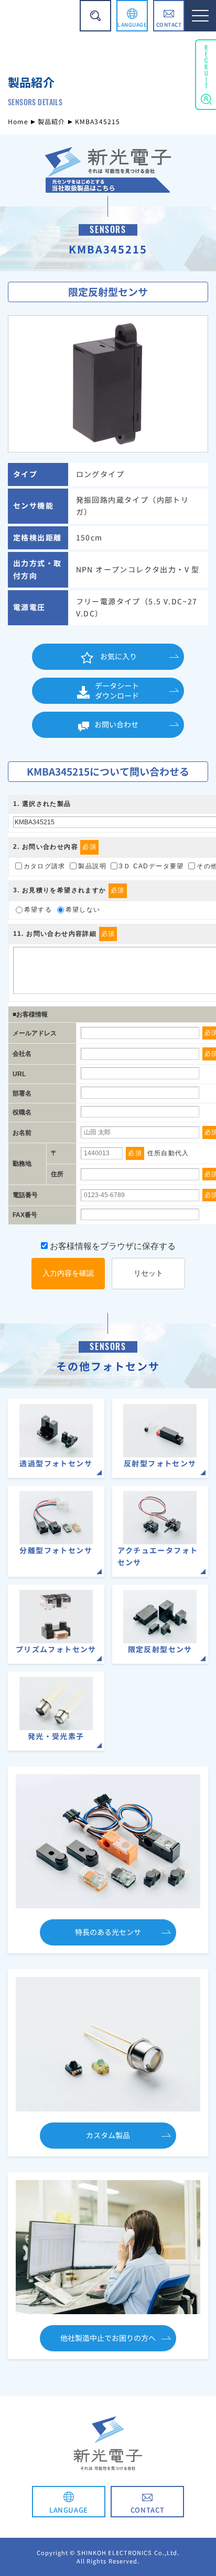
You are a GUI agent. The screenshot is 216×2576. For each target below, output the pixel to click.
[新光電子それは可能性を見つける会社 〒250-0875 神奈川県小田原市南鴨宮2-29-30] (108, 186)
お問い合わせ (116, 724)
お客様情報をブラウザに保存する (112, 1246)
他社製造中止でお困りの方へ (108, 2338)
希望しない (83, 910)
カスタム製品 (108, 2135)
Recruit (206, 65)
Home (18, 121)
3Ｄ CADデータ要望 (151, 866)
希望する (38, 910)
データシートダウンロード (117, 691)
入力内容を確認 (68, 1273)
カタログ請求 (45, 866)
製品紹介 (52, 121)
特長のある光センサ (108, 1932)
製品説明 (92, 866)
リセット (148, 1273)
